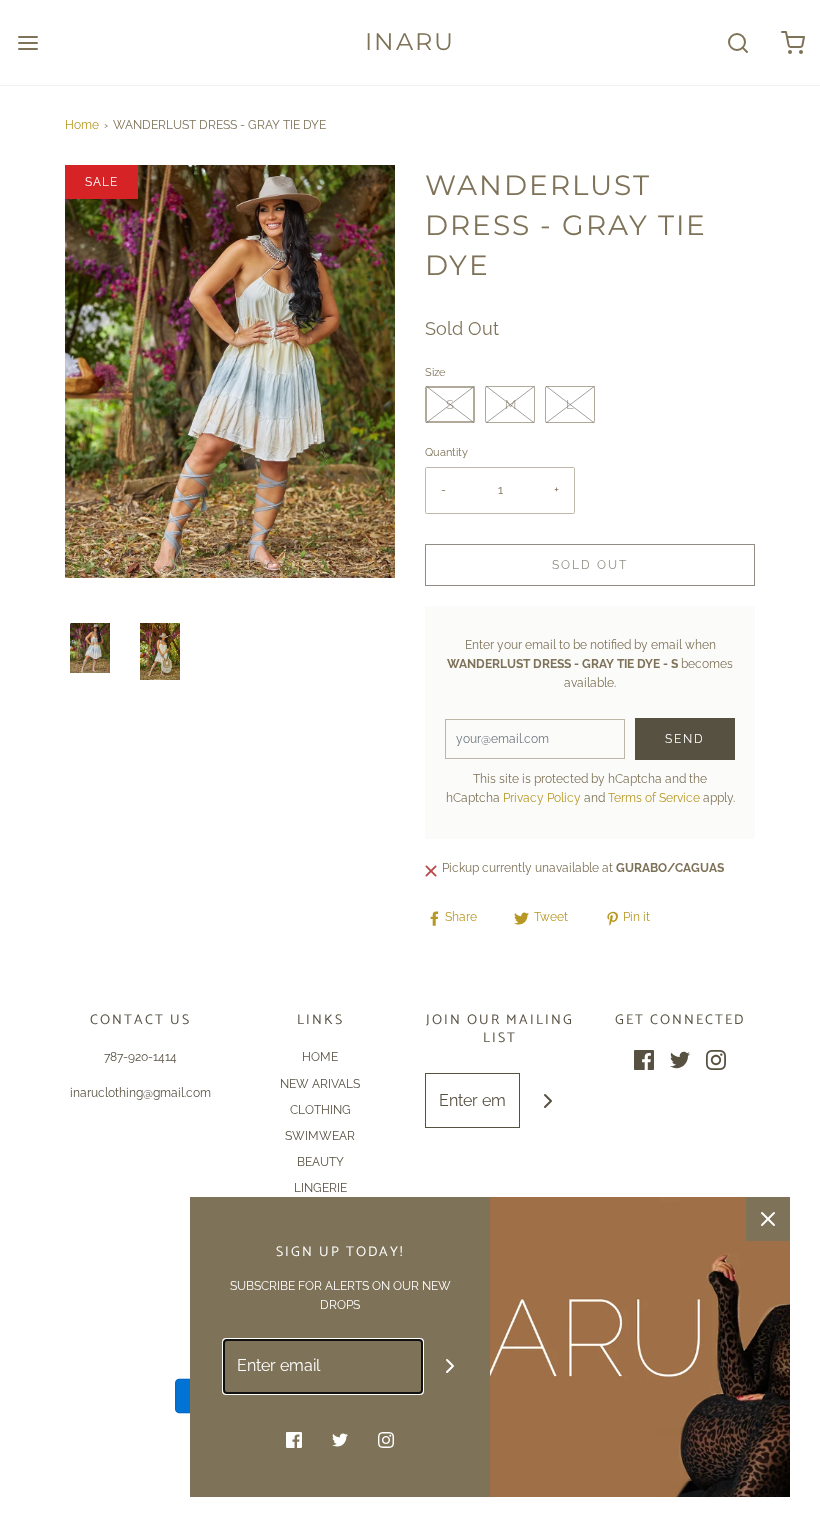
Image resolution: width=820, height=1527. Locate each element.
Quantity (446, 452)
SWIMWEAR (320, 1136)
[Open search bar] (737, 42)
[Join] (547, 1100)
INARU (410, 42)
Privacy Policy (542, 798)
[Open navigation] (27, 42)
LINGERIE (320, 1188)
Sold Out (590, 565)
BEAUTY (320, 1162)
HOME (320, 1057)
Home (82, 125)
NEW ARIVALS (320, 1084)
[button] (90, 648)
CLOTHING (320, 1110)
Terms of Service (654, 798)
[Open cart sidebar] (792, 42)
